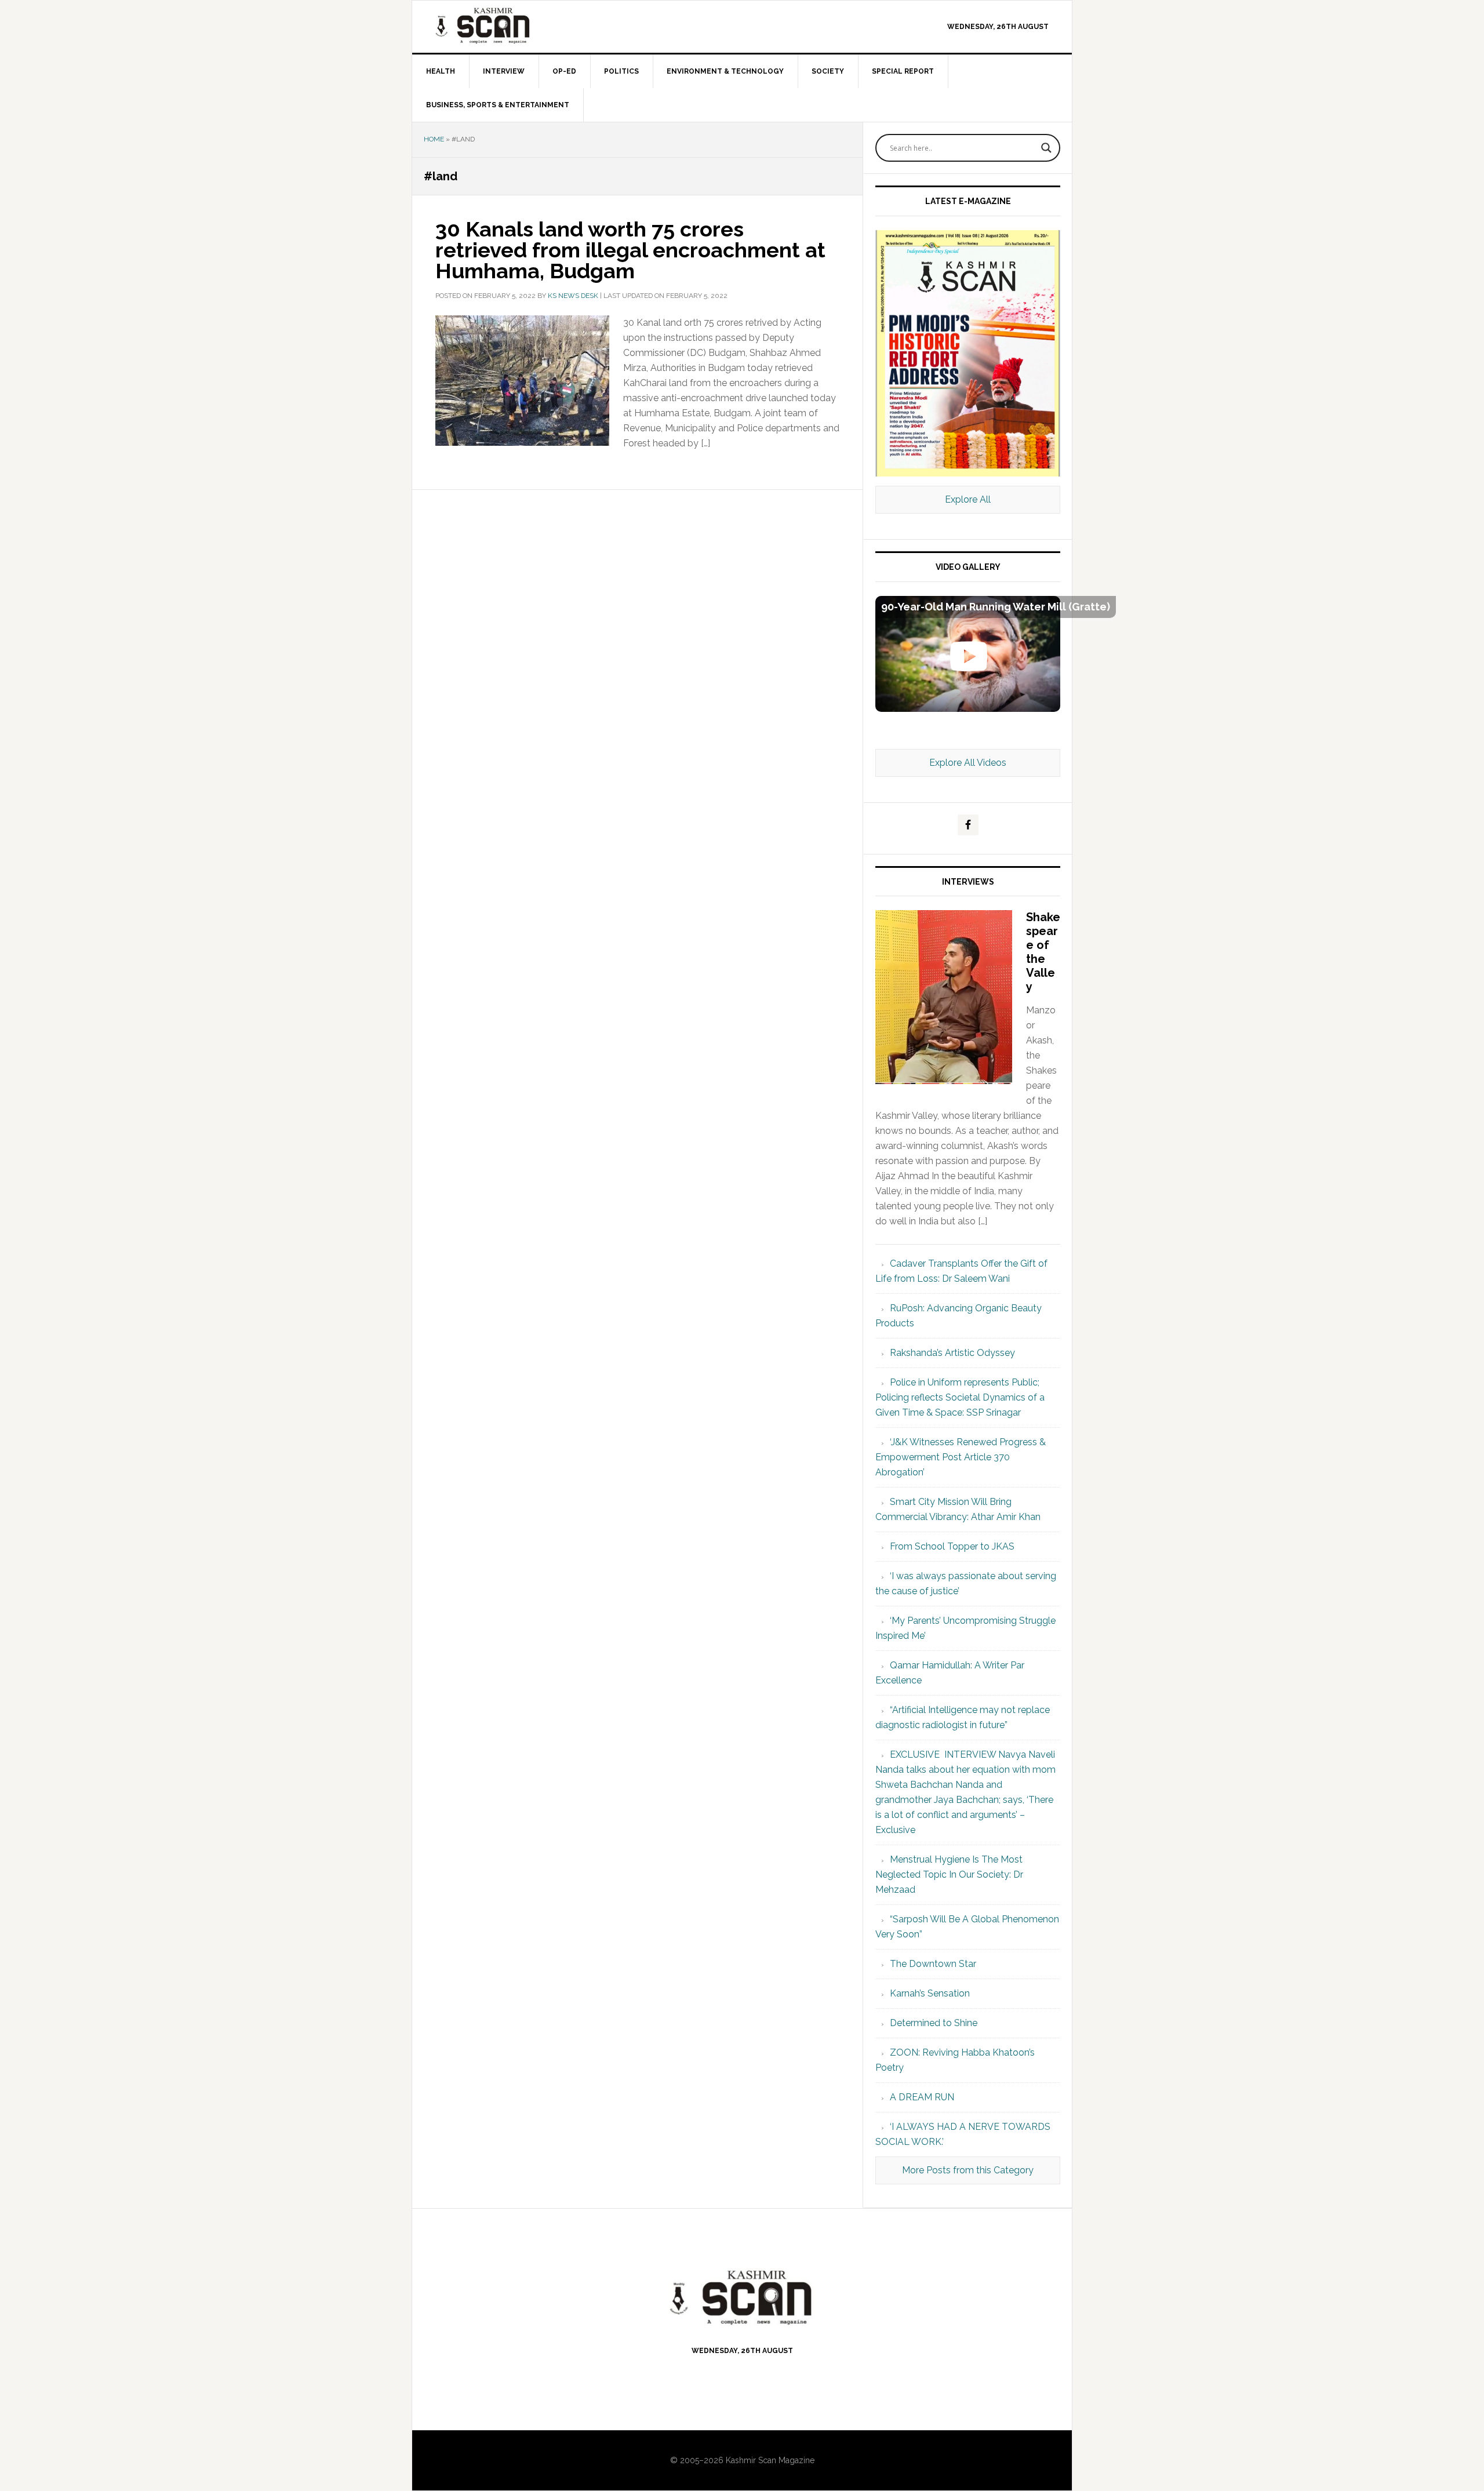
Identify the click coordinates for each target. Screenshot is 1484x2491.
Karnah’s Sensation (930, 1993)
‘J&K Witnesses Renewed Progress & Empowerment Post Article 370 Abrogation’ (961, 1457)
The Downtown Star (933, 1964)
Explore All (968, 499)
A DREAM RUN (922, 2097)
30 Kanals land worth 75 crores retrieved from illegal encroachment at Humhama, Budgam (630, 250)
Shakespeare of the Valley (1043, 952)
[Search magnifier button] (1046, 148)
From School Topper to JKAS (952, 1546)
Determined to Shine (934, 2023)
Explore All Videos (968, 763)
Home (434, 139)
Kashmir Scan (511, 25)
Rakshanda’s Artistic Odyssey (952, 1353)
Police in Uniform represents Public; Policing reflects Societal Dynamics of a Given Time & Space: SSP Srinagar (960, 1397)
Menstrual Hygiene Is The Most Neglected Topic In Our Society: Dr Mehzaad (949, 1874)
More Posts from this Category (968, 2170)
